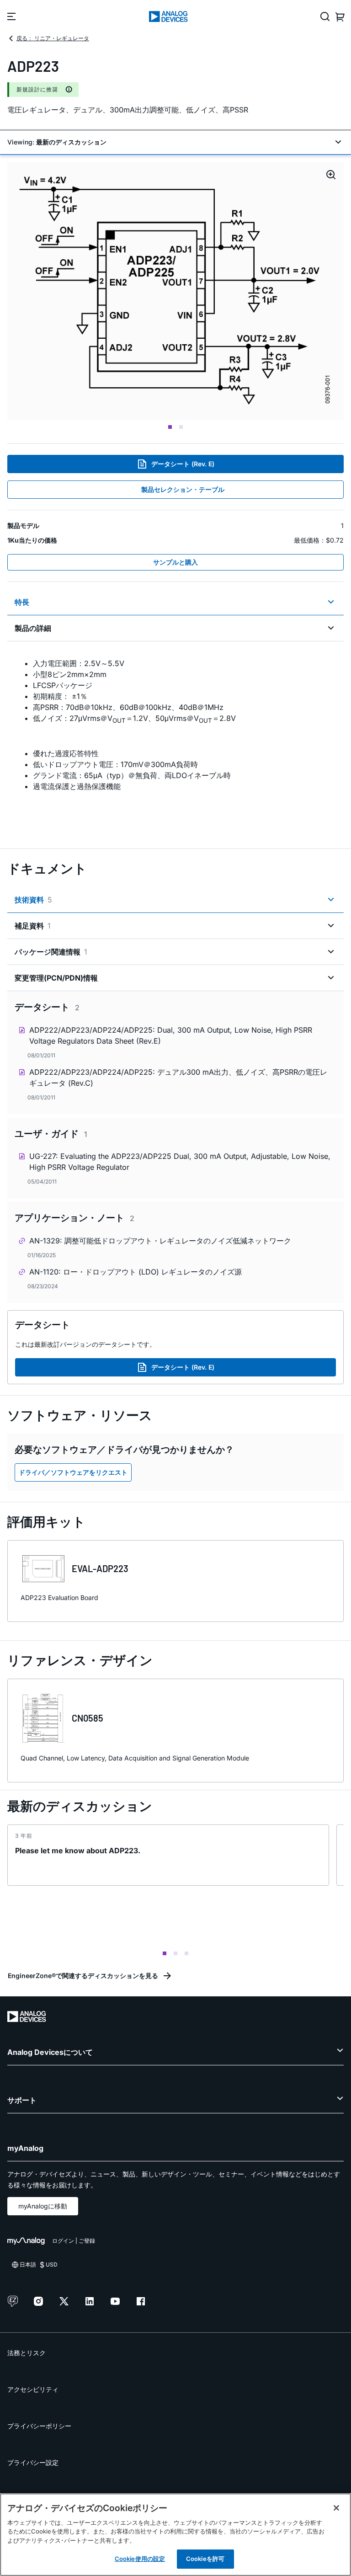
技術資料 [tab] (33, 900)
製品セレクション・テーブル (183, 489)
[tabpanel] (175, 739)
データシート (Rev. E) (183, 464)
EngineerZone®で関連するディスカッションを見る (83, 1976)
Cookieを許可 (205, 2559)
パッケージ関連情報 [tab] (51, 952)
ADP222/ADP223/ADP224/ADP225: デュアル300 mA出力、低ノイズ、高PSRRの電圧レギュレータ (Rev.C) (178, 1077)
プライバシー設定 (33, 2462)
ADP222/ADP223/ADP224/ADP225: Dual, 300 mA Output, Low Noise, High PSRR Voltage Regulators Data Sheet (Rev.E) (171, 1035)
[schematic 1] (175, 291)
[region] (175, 2535)
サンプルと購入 (175, 562)
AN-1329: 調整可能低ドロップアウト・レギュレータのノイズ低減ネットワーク (160, 1241)
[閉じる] (336, 2508)
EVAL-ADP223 (100, 1568)
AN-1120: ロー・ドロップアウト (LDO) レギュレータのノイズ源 (136, 1272)
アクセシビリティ (33, 2389)
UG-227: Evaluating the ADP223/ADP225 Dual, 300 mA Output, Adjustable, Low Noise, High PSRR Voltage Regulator (180, 1162)
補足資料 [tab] (33, 926)
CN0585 (88, 1718)
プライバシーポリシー (39, 2426)
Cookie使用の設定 (140, 2559)
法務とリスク (27, 2353)
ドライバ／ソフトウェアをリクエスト (73, 1472)
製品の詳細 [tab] (33, 628)
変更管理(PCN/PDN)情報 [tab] (56, 978)
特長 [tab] (22, 602)
